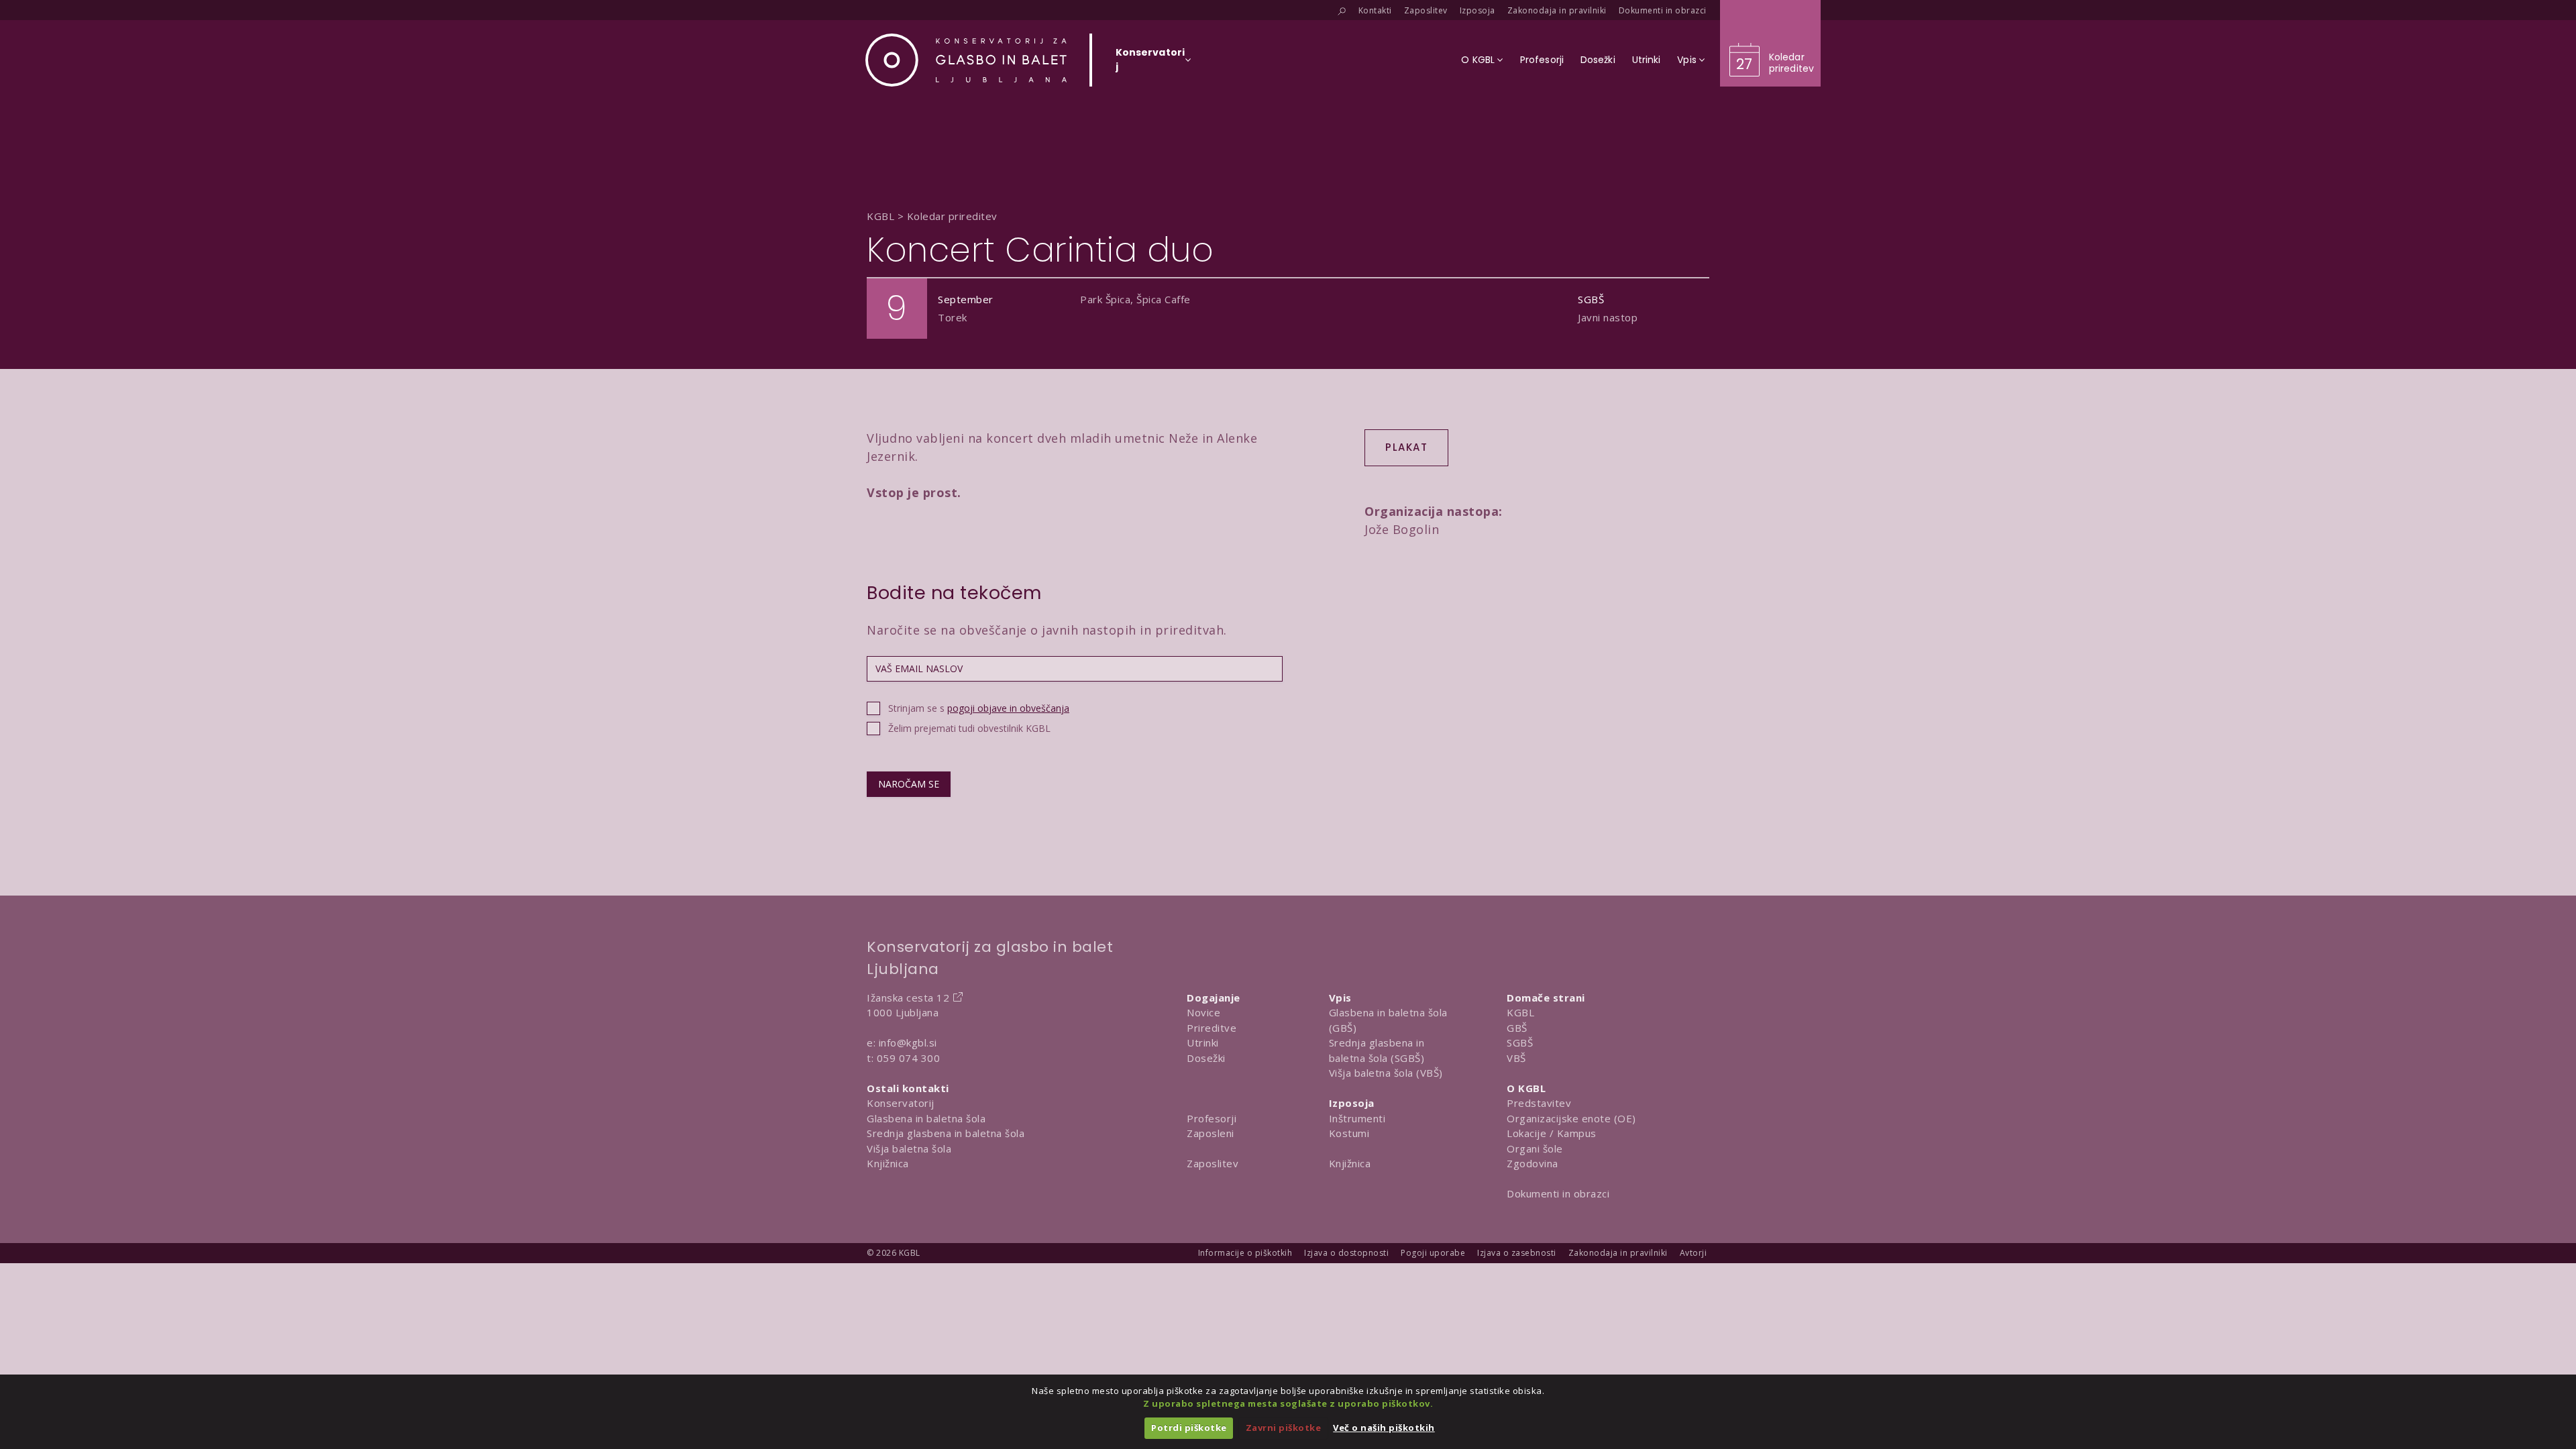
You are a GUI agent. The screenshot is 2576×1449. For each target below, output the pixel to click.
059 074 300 (909, 1058)
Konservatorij (901, 1103)
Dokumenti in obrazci (1558, 1193)
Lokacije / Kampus (1552, 1133)
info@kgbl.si (908, 1042)
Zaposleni (1211, 1133)
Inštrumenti (1357, 1118)
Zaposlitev (1213, 1163)
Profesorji (1212, 1118)
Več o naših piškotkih (1384, 1428)
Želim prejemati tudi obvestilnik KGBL (969, 728)
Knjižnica (888, 1163)
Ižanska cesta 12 (908, 998)
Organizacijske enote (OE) (1571, 1118)
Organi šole (1535, 1148)
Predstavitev (1539, 1103)
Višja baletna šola (909, 1148)
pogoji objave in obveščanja (1008, 708)
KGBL (1520, 1012)
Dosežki (1206, 1058)
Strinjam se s (979, 708)
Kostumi (1349, 1133)
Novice (1203, 1012)
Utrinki (1203, 1042)
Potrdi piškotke (1189, 1428)
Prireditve (1212, 1028)
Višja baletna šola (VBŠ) (1386, 1073)
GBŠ (1517, 1028)
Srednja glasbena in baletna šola (946, 1133)
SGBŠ (1520, 1042)
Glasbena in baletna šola (926, 1118)
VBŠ (1516, 1058)
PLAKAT (1406, 447)
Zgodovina (1533, 1163)
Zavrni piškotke (1284, 1428)
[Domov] (966, 60)
